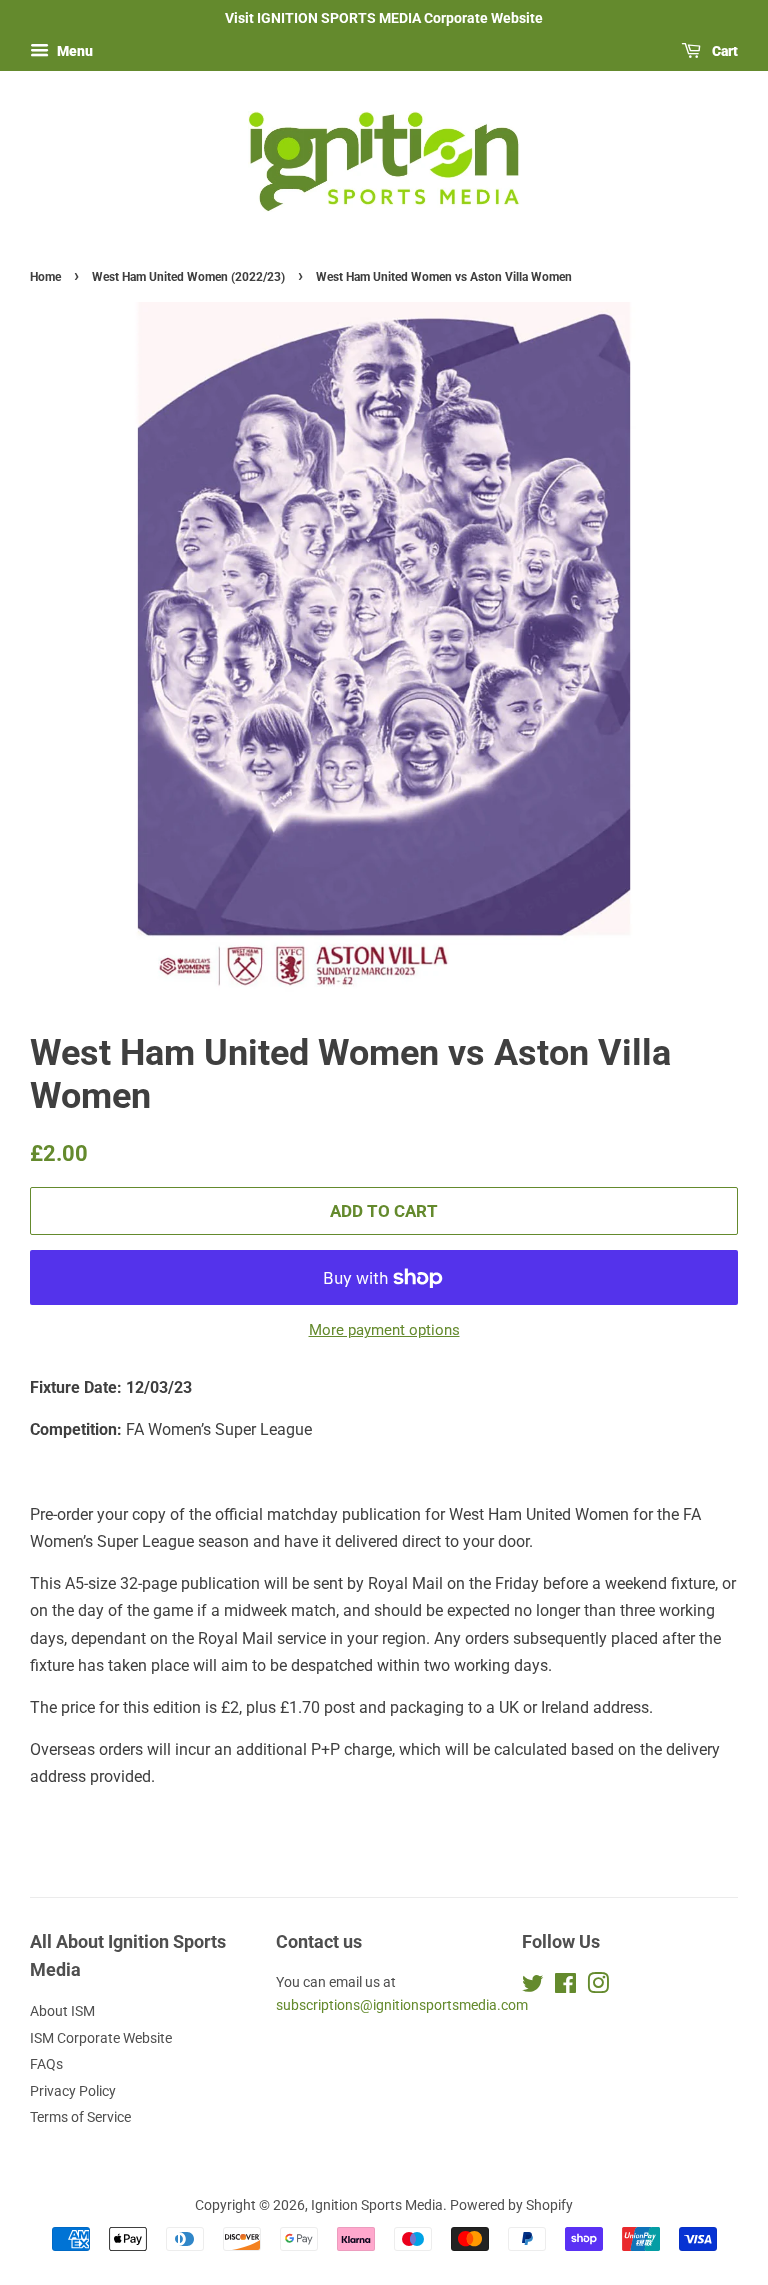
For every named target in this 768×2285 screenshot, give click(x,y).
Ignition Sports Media (377, 2205)
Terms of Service (80, 2117)
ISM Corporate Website (101, 2038)
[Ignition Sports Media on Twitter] (533, 1987)
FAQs (46, 2064)
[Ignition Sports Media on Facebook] (565, 1987)
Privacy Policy (73, 2091)
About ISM (62, 2011)
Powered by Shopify (511, 2205)
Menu (73, 51)
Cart (723, 51)
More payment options (384, 1330)
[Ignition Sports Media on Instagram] (598, 1987)
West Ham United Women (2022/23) (188, 277)
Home (45, 277)
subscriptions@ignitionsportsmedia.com (402, 2005)
